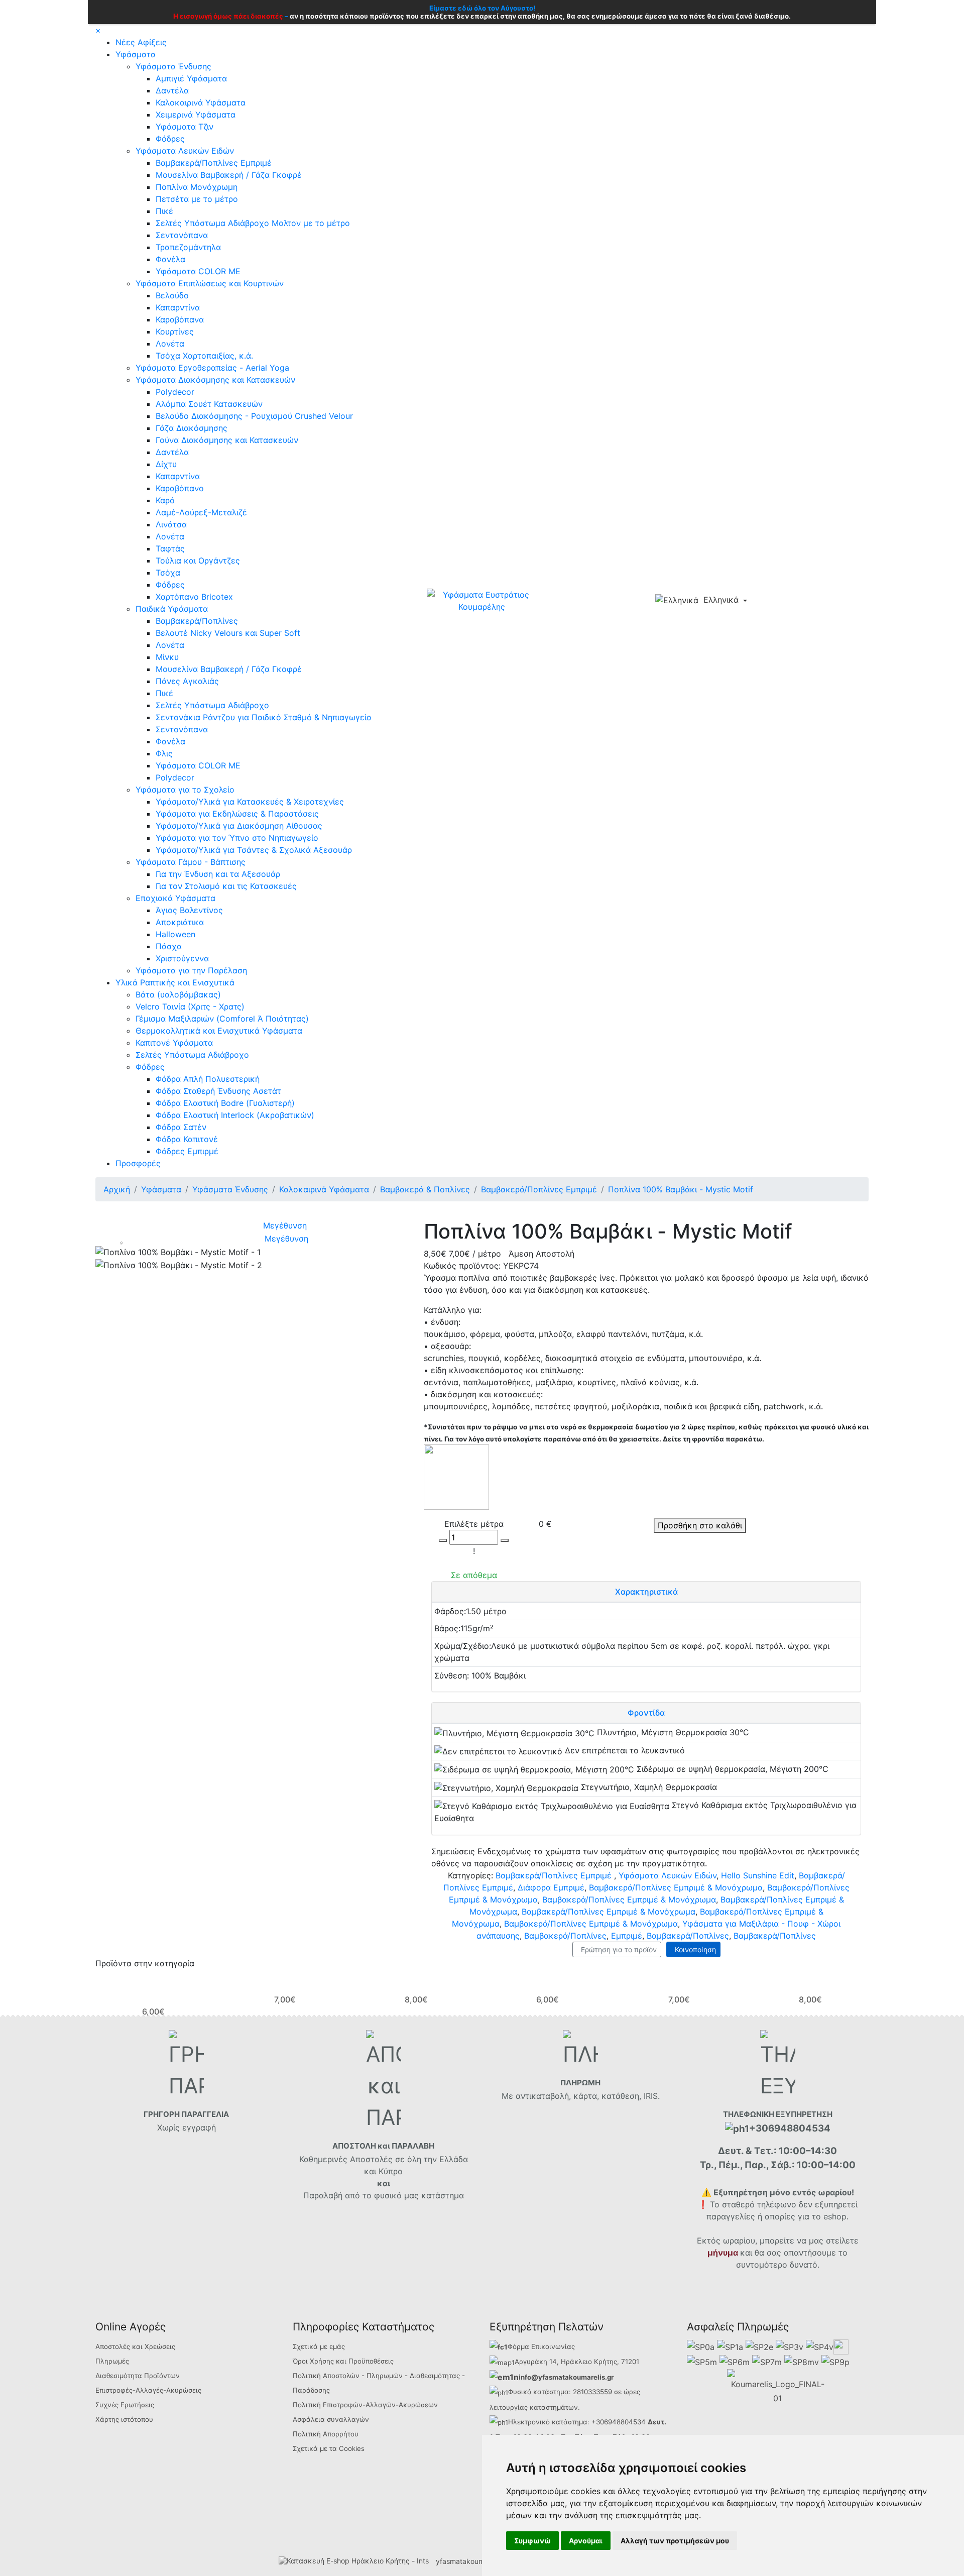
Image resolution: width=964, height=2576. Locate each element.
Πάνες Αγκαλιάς (187, 681)
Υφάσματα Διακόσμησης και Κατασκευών (215, 380)
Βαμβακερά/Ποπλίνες (197, 621)
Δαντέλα (172, 90)
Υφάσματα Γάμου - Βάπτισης (191, 862)
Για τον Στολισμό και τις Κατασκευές (226, 886)
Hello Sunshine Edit (758, 1875)
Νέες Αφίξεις (141, 42)
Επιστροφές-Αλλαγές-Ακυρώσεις (148, 2390)
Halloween (175, 934)
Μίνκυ (167, 657)
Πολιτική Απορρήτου (326, 2434)
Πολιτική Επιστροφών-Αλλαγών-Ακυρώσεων (365, 2405)
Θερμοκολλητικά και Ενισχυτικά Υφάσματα (219, 1031)
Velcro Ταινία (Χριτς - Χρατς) (190, 1006)
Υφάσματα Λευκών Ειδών (185, 151)
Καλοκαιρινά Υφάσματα (201, 102)
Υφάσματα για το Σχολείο (185, 790)
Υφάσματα (136, 54)
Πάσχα (169, 946)
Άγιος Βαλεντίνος (189, 910)
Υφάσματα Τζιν (185, 127)
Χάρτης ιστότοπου (124, 2419)
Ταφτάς (170, 548)
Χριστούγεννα (182, 958)
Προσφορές (138, 1163)
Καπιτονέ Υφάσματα (174, 1043)
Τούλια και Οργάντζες (198, 561)
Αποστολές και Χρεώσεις (135, 2346)
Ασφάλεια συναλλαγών (331, 2419)
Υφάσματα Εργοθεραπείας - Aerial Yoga (212, 368)
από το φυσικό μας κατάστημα (404, 2195)
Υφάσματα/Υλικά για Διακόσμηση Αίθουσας (239, 826)
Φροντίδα (646, 1713)
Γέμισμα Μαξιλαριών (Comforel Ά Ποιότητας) (222, 1019)
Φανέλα (170, 259)
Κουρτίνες (175, 331)
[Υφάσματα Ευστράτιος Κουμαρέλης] (482, 600)
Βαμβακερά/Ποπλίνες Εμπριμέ (214, 163)
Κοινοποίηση (693, 1949)
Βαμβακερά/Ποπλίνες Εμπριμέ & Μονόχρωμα (676, 1887)
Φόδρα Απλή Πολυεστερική (208, 1079)
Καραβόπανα (180, 319)
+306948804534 (619, 2422)
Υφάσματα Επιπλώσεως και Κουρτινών (210, 283)
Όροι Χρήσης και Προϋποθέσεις (343, 2361)
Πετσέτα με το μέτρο (197, 199)
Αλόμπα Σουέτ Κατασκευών (209, 404)
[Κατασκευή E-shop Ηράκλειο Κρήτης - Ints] (356, 2561)
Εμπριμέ (627, 1936)
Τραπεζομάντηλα (188, 247)
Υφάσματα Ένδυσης (173, 66)
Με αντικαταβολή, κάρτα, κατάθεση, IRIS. (581, 2096)
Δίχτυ (166, 464)
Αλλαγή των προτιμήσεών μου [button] (675, 2541)
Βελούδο (172, 295)
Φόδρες (170, 139)
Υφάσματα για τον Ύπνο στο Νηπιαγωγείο (237, 838)
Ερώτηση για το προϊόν (617, 1949)
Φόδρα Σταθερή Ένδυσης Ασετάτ (218, 1091)
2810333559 (592, 2392)
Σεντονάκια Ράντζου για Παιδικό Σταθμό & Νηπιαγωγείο (264, 717)
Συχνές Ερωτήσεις (125, 2405)
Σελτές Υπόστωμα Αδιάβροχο (212, 705)
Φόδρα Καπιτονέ (187, 1139)
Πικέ (164, 211)
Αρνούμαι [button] (586, 2541)
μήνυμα (723, 2253)
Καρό (165, 500)
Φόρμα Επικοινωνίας (541, 2346)
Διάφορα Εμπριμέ (551, 1887)
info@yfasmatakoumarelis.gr (566, 2377)
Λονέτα (170, 344)
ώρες (632, 2392)
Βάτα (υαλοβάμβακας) (178, 994)
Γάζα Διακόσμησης (192, 428)
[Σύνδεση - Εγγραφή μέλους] (779, 601)
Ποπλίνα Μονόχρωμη (197, 187)
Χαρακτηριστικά (646, 1592)
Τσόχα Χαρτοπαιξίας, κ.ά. (204, 356)
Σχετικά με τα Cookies (329, 2448)
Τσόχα (168, 573)
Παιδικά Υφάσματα (172, 609)
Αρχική (117, 1189)
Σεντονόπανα (182, 235)
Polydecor (175, 392)
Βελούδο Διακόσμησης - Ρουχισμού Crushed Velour (254, 416)
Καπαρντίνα (178, 307)
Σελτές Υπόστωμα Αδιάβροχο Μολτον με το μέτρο (253, 223)
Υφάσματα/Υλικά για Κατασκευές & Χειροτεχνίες (250, 802)
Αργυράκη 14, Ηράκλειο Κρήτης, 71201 (577, 2362)
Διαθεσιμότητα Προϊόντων (138, 2376)
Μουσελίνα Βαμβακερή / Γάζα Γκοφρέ (229, 175)
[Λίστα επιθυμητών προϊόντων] (796, 601)
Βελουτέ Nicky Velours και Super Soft (228, 633)
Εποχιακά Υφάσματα (175, 898)
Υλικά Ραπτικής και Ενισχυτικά (175, 982)
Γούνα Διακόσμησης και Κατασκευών (227, 440)
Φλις (164, 753)
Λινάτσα (171, 524)
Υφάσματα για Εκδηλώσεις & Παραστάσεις (237, 814)
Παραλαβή (324, 2195)
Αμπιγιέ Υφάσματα (191, 78)
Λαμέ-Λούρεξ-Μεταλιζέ (201, 512)
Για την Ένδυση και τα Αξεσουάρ (218, 874)
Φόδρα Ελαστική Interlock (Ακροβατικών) (235, 1115)
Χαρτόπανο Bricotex (194, 597)
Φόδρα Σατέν (181, 1127)
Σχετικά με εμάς (319, 2346)
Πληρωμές (112, 2361)
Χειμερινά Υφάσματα (196, 115)
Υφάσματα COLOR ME (198, 271)
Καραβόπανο (180, 488)
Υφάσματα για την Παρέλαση (191, 970)
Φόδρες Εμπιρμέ (187, 1151)
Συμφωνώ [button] (532, 2541)
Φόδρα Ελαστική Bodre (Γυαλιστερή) (225, 1103)
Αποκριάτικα (180, 922)
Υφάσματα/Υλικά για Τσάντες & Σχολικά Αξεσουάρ (254, 850)
